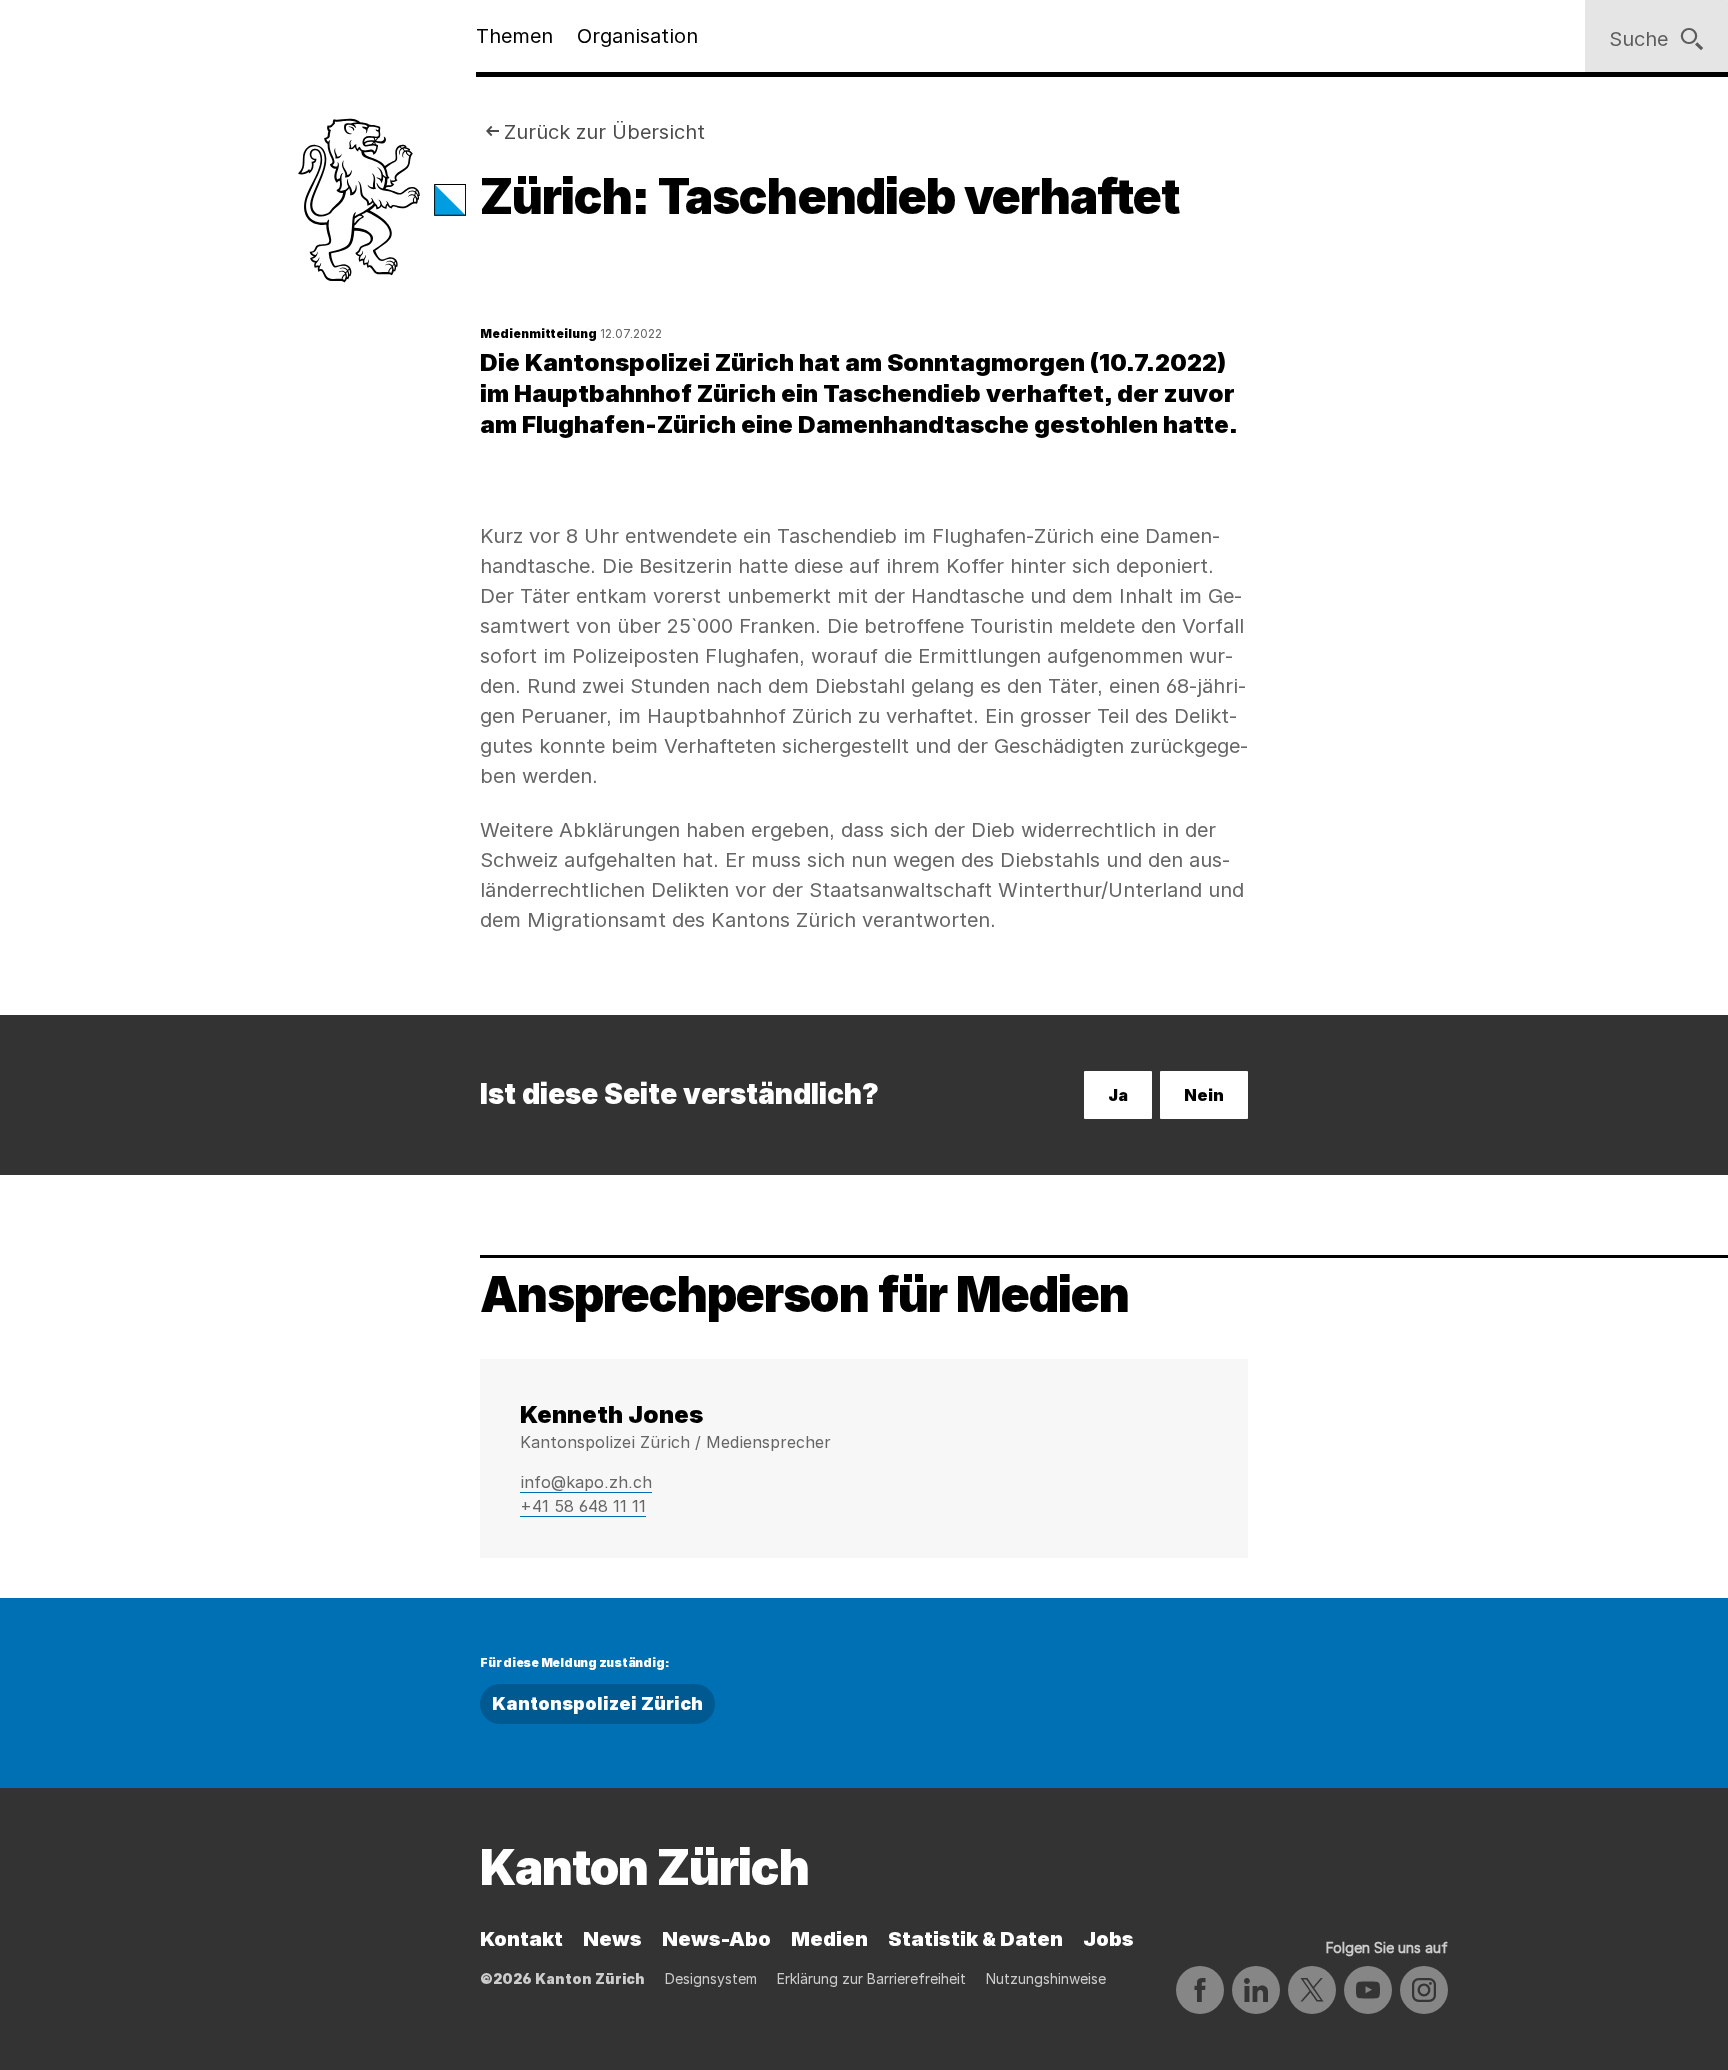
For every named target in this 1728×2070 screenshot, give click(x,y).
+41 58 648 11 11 (583, 1506)
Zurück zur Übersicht (604, 132)
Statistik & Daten (975, 1939)
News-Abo (716, 1939)
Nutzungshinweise (1046, 1978)
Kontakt (521, 1939)
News (612, 1939)
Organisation (637, 36)
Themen (514, 36)
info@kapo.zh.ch (586, 1482)
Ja (1118, 1095)
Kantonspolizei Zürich (597, 1703)
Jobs (1108, 1939)
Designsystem (711, 1978)
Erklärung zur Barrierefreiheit (871, 1978)
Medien (829, 1939)
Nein (1204, 1095)
